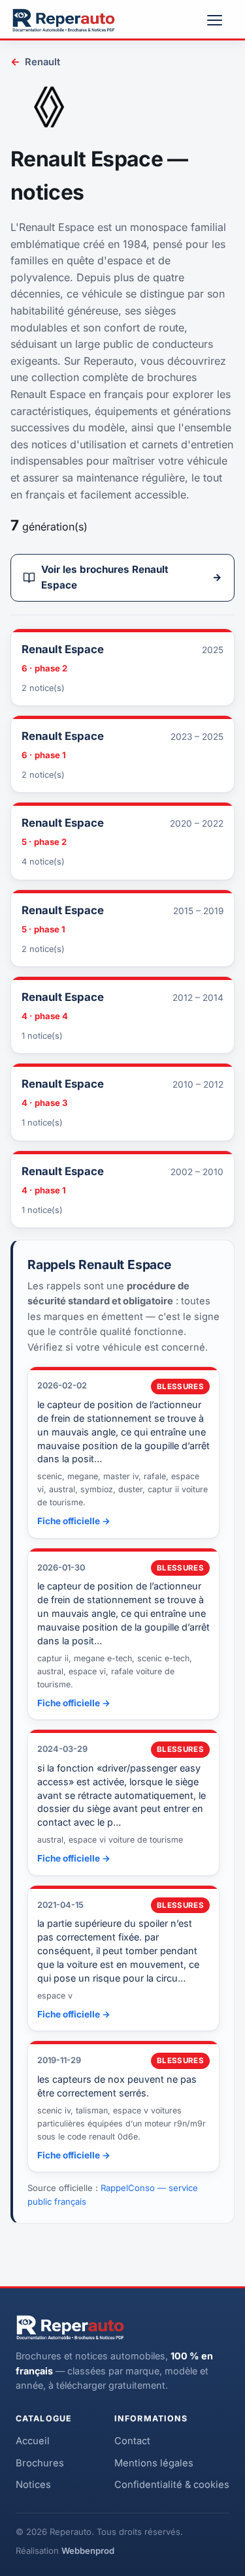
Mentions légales (154, 2463)
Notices (33, 2485)
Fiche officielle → (74, 1521)
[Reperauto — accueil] (64, 20)
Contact (132, 2441)
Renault (35, 62)
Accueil (33, 2441)
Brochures (40, 2463)
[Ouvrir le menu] (220, 20)
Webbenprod (88, 2551)
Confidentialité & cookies (172, 2485)
